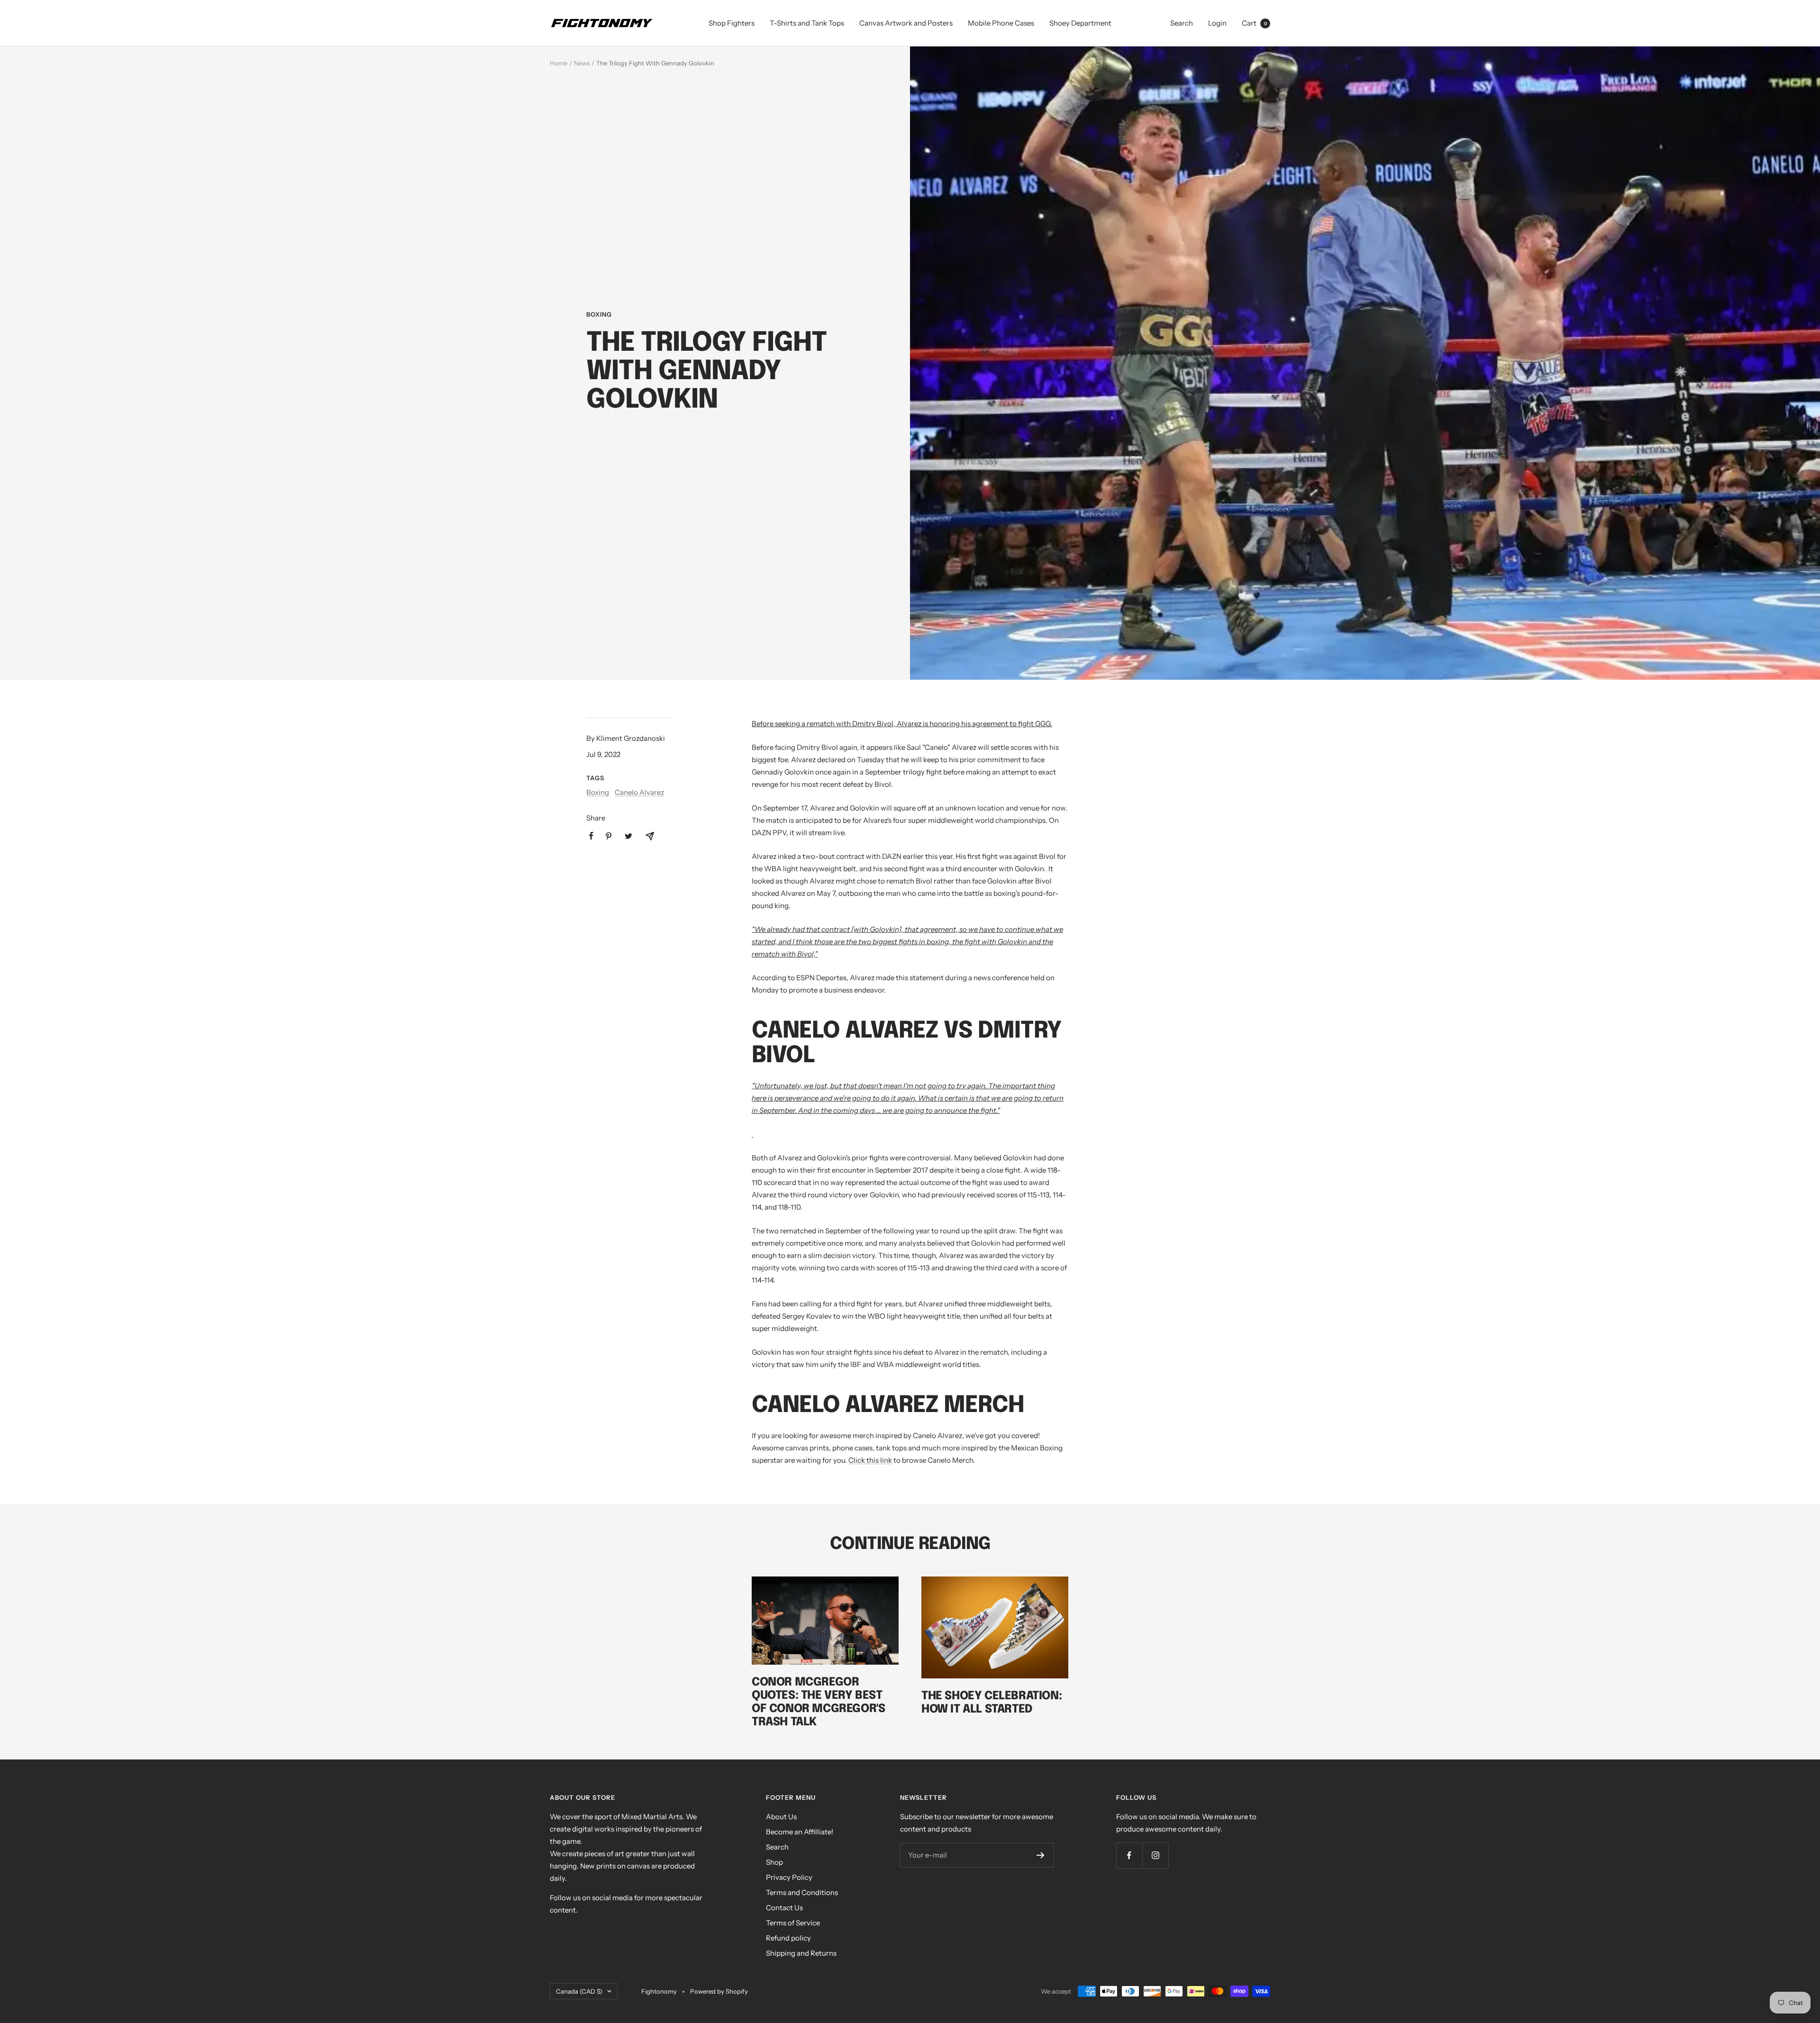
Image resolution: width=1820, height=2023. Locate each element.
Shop (774, 1862)
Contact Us (784, 1908)
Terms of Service (793, 1923)
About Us (781, 1817)
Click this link (870, 1460)
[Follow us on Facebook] (1129, 1855)
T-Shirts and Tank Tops (807, 23)
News (582, 63)
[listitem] (591, 836)
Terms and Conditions (802, 1892)
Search (1182, 23)
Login (1217, 23)
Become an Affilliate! (800, 1832)
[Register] (1041, 1855)
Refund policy (788, 1938)
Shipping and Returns (801, 1953)
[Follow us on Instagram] (1155, 1855)
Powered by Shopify (719, 1991)
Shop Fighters (732, 23)
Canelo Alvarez (639, 792)
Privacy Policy (789, 1877)
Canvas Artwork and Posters (906, 23)
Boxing (599, 314)
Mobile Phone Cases (1001, 23)
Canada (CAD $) (579, 1991)
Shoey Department (1080, 23)
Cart (1254, 23)
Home (559, 63)
